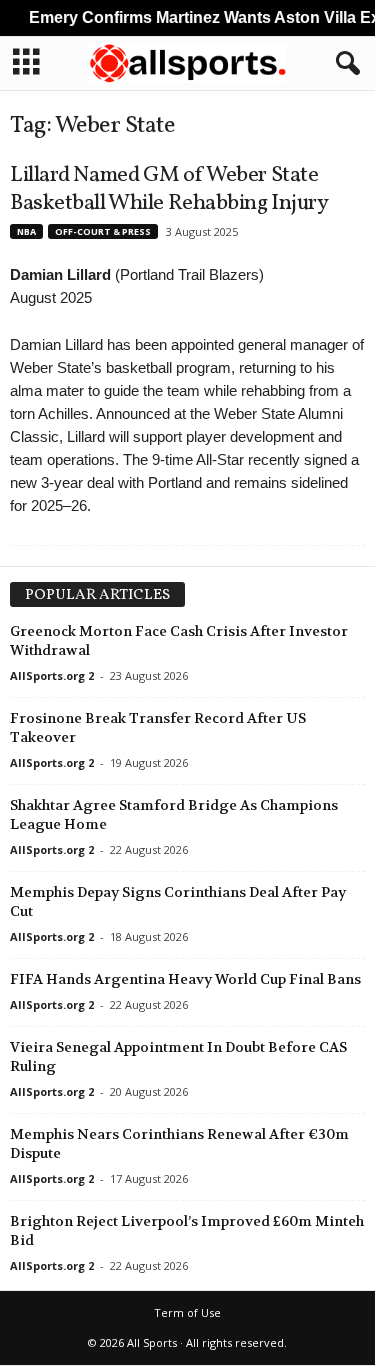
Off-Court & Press (103, 231)
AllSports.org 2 (52, 675)
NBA (26, 231)
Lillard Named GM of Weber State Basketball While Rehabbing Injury (169, 189)
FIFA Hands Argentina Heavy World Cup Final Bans (185, 979)
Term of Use (187, 1312)
